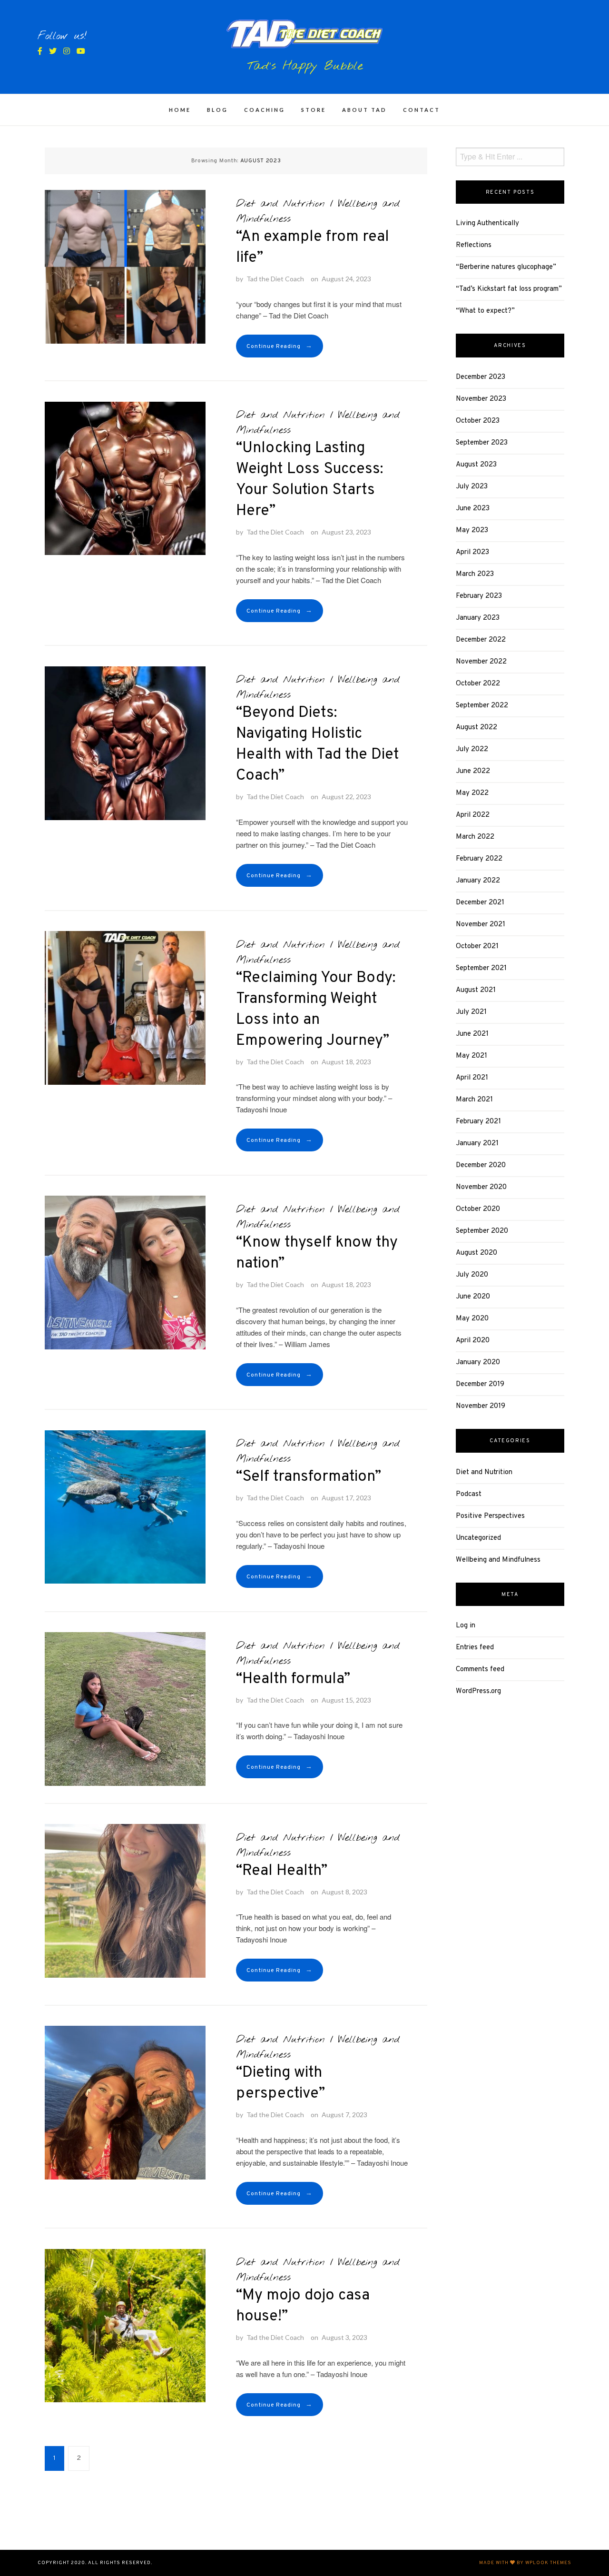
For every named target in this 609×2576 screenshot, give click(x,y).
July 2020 (472, 1275)
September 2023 (482, 443)
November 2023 (481, 399)
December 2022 (481, 640)
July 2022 (472, 749)
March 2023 (475, 574)
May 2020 (472, 1319)
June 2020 (473, 1297)
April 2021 (472, 1078)
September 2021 (481, 968)
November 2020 (481, 1187)
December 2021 (480, 903)
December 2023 (481, 377)
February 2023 (479, 596)
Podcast (469, 1494)
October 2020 (478, 1209)
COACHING (265, 110)
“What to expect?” (485, 311)
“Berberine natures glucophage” (506, 267)
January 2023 (478, 618)
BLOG (217, 110)
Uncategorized (478, 1538)
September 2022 (482, 706)
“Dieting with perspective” (280, 2083)
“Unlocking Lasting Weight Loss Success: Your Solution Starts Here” (309, 480)
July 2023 (472, 487)
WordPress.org (478, 1691)
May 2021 (471, 1056)
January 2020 (478, 1362)
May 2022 (472, 793)
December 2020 (481, 1165)
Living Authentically (487, 223)
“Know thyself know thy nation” (317, 1253)
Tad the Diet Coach (275, 279)
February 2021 (478, 1122)
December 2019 (480, 1384)
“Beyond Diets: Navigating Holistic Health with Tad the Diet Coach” (318, 744)
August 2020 (476, 1253)
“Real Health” (282, 1871)
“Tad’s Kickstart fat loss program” (509, 289)
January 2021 (477, 1144)
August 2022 (476, 728)
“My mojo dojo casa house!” (303, 2306)
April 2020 (473, 1341)
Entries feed (475, 1648)
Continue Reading (280, 346)
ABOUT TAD (364, 110)
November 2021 (481, 925)
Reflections (474, 245)
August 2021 (476, 990)
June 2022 (473, 771)
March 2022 (475, 837)
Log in (466, 1626)
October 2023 (478, 421)
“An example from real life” (313, 248)
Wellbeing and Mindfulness (498, 1560)
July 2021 (471, 1012)
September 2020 (482, 1231)
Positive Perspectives (490, 1516)
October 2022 (478, 684)
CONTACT (422, 110)
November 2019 (481, 1406)
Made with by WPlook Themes (525, 2563)
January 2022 (478, 881)
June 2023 (473, 509)
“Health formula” (293, 1679)
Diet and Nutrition (280, 204)
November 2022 (481, 662)
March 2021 (474, 1100)
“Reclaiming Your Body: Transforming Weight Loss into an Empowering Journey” (316, 1010)
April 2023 (472, 552)
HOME (180, 110)
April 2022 (473, 815)
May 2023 (472, 530)
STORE (314, 110)
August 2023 (476, 465)
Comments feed (480, 1669)
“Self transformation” (309, 1477)
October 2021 (477, 946)
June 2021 (472, 1034)
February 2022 (479, 859)
